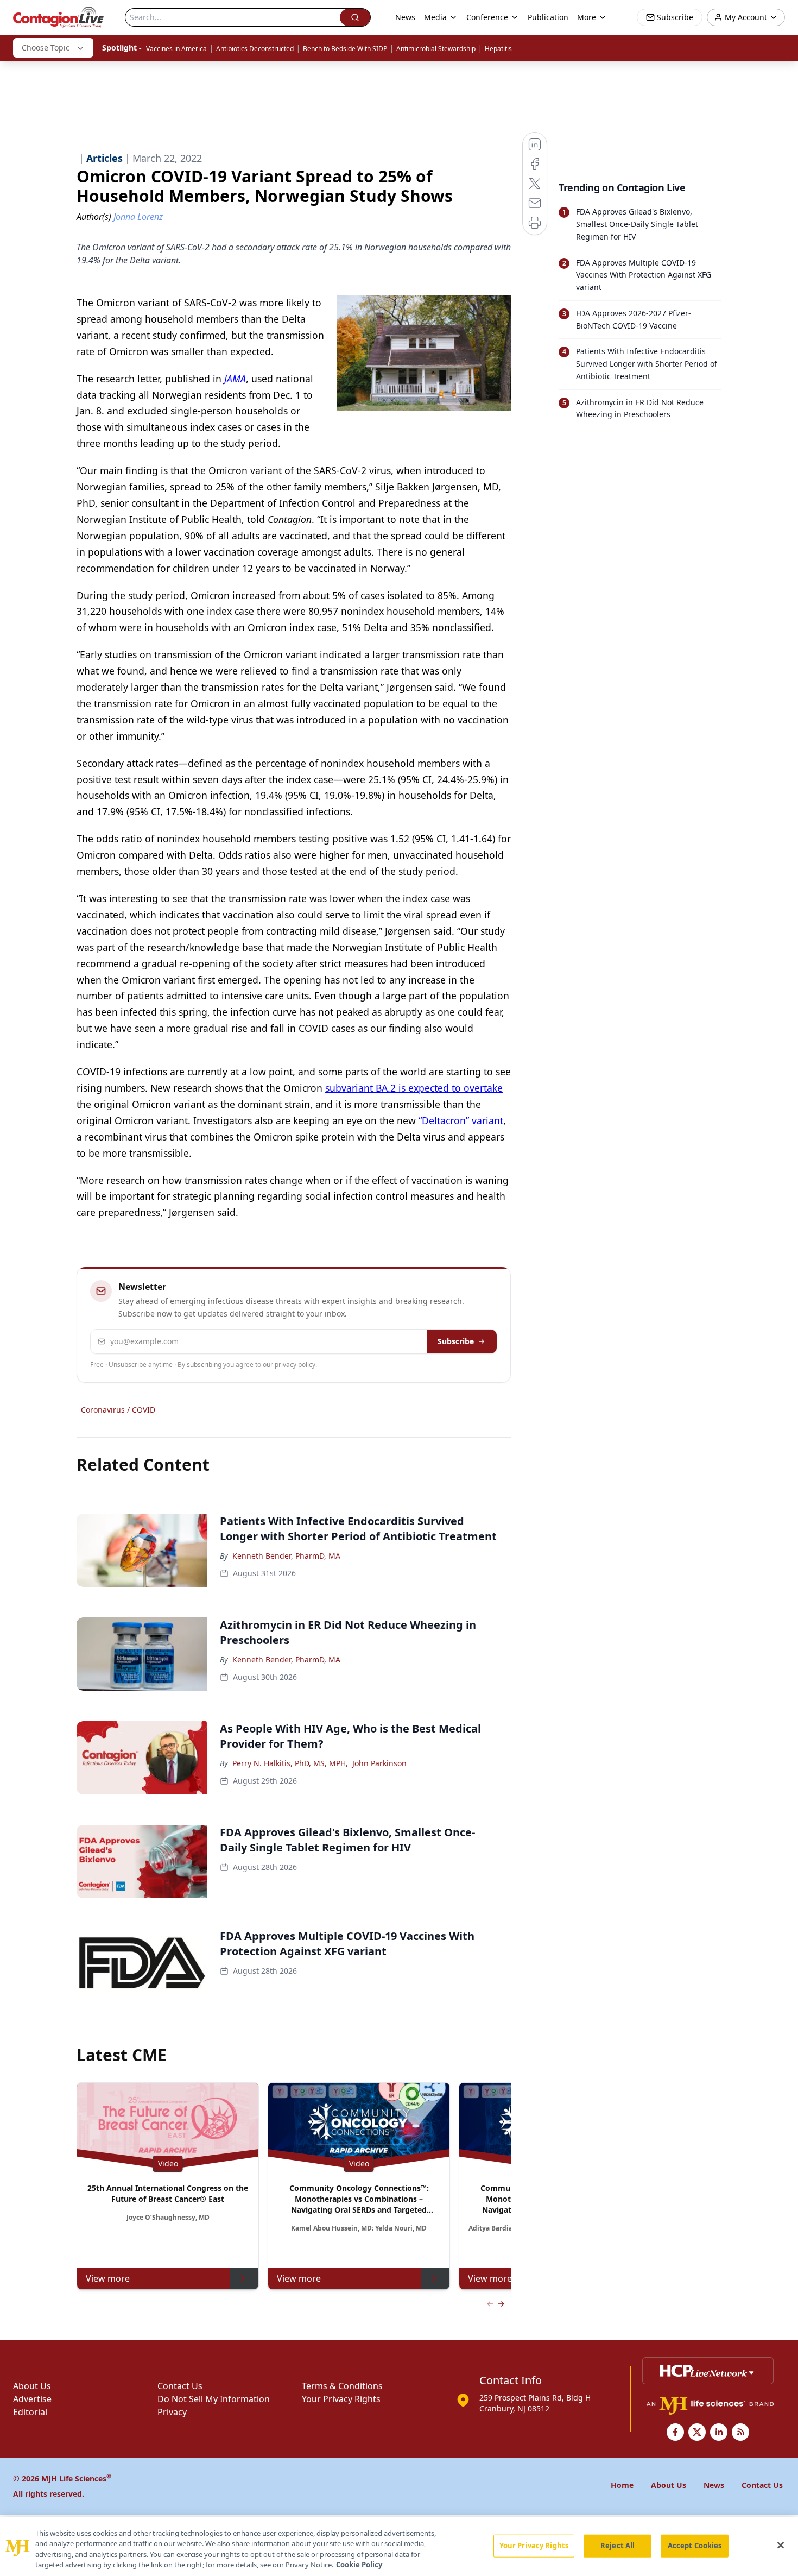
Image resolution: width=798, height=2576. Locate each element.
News (405, 17)
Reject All (617, 2546)
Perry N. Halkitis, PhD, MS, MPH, (290, 1763)
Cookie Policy (359, 2565)
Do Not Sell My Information (214, 2399)
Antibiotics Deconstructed (255, 49)
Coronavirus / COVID (118, 1410)
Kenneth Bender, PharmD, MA (286, 1556)
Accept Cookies (695, 2546)
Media (435, 17)
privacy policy (295, 1365)
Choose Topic (46, 48)
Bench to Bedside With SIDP (345, 49)
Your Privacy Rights (341, 2399)
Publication (548, 17)
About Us (32, 2386)
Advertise (32, 2399)
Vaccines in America (176, 49)
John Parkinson (379, 1763)
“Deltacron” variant (461, 1120)
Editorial (30, 2412)
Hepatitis (498, 49)
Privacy (172, 2412)
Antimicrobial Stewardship (436, 49)
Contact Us (180, 2386)
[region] (399, 2547)
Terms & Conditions (342, 2386)
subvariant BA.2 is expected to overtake (414, 1088)
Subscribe (456, 1341)
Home (622, 2485)
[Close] (781, 2545)
